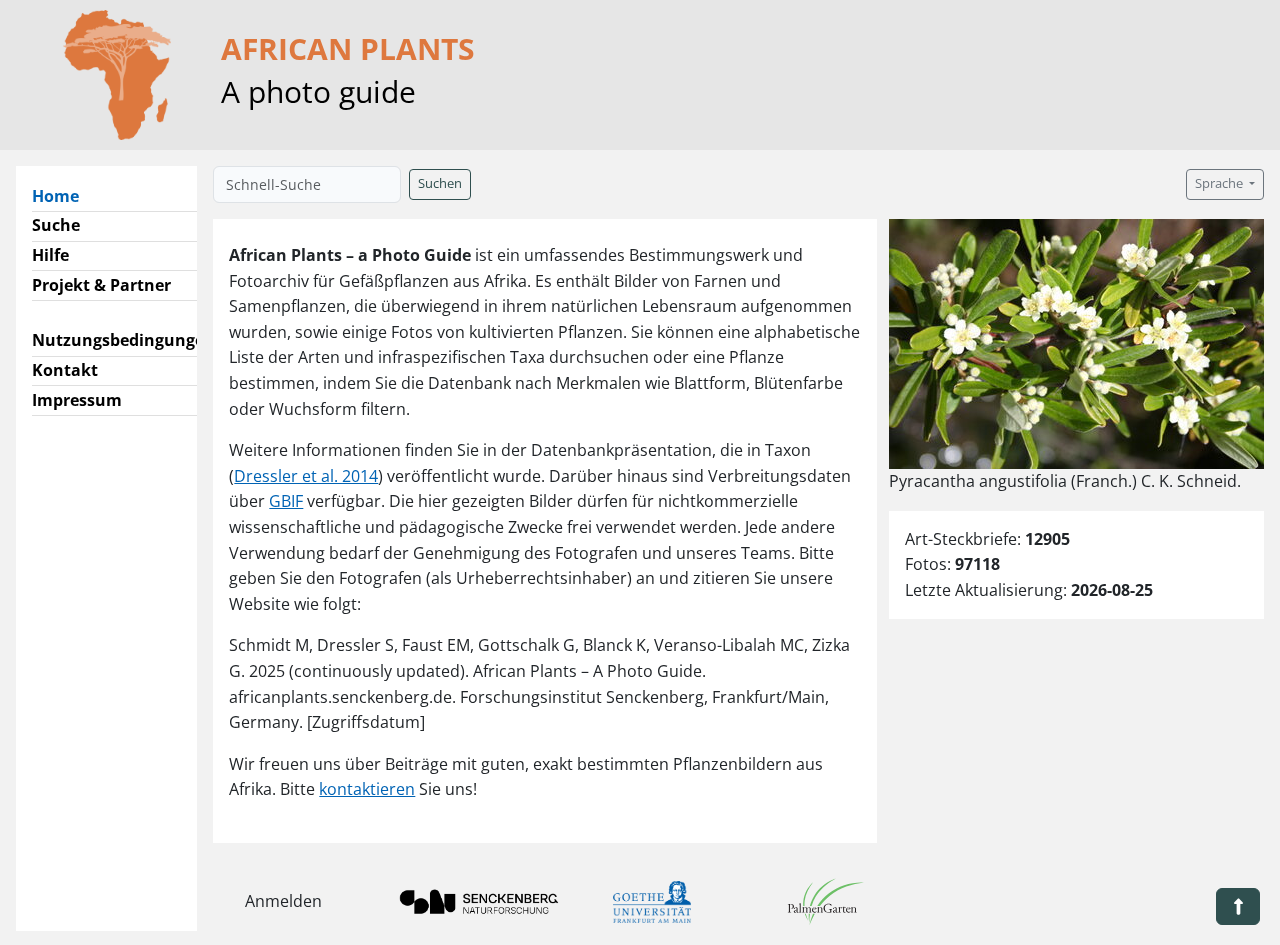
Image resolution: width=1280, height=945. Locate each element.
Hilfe (50, 255)
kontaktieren (367, 789)
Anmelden (283, 901)
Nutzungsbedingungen (123, 340)
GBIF (286, 501)
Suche (56, 225)
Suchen (440, 183)
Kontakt (65, 370)
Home (63, 195)
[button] (1238, 906)
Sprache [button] (1220, 183)
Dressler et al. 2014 (306, 476)
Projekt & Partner (101, 285)
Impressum (77, 400)
